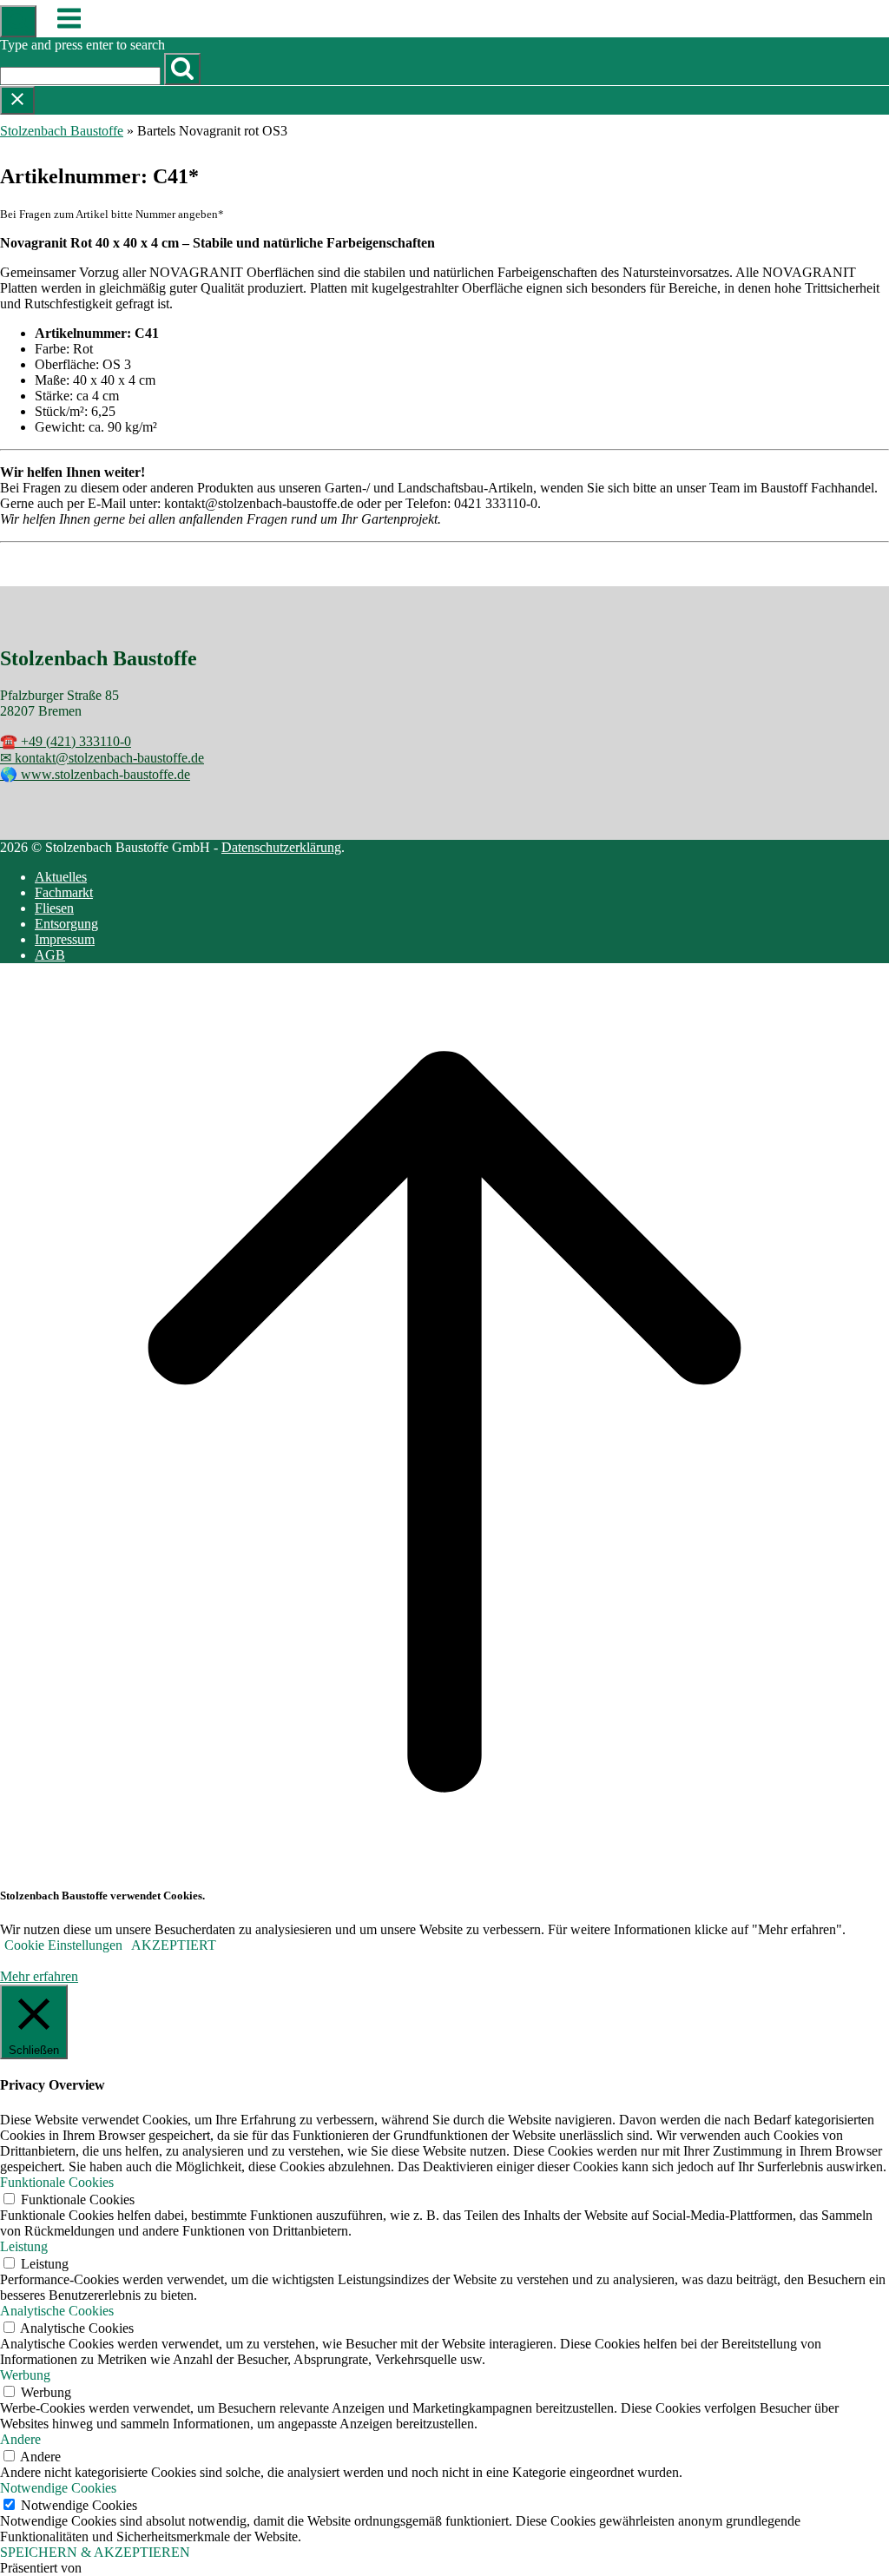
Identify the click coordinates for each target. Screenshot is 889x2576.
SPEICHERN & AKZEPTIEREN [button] (95, 2552)
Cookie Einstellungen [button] (63, 1945)
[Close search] (17, 100)
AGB (50, 955)
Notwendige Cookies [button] (58, 2488)
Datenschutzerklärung (281, 847)
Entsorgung (66, 924)
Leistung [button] (24, 2246)
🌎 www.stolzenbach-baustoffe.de (95, 774)
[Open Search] (18, 21)
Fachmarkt (64, 892)
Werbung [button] (25, 2375)
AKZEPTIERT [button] (174, 1945)
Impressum (65, 939)
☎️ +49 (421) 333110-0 (66, 741)
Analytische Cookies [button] (57, 2311)
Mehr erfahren (39, 1976)
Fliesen (54, 908)
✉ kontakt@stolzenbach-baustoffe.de (102, 758)
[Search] (182, 69)
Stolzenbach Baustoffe (62, 131)
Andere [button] (20, 2439)
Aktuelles (61, 877)
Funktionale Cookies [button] (57, 2182)
